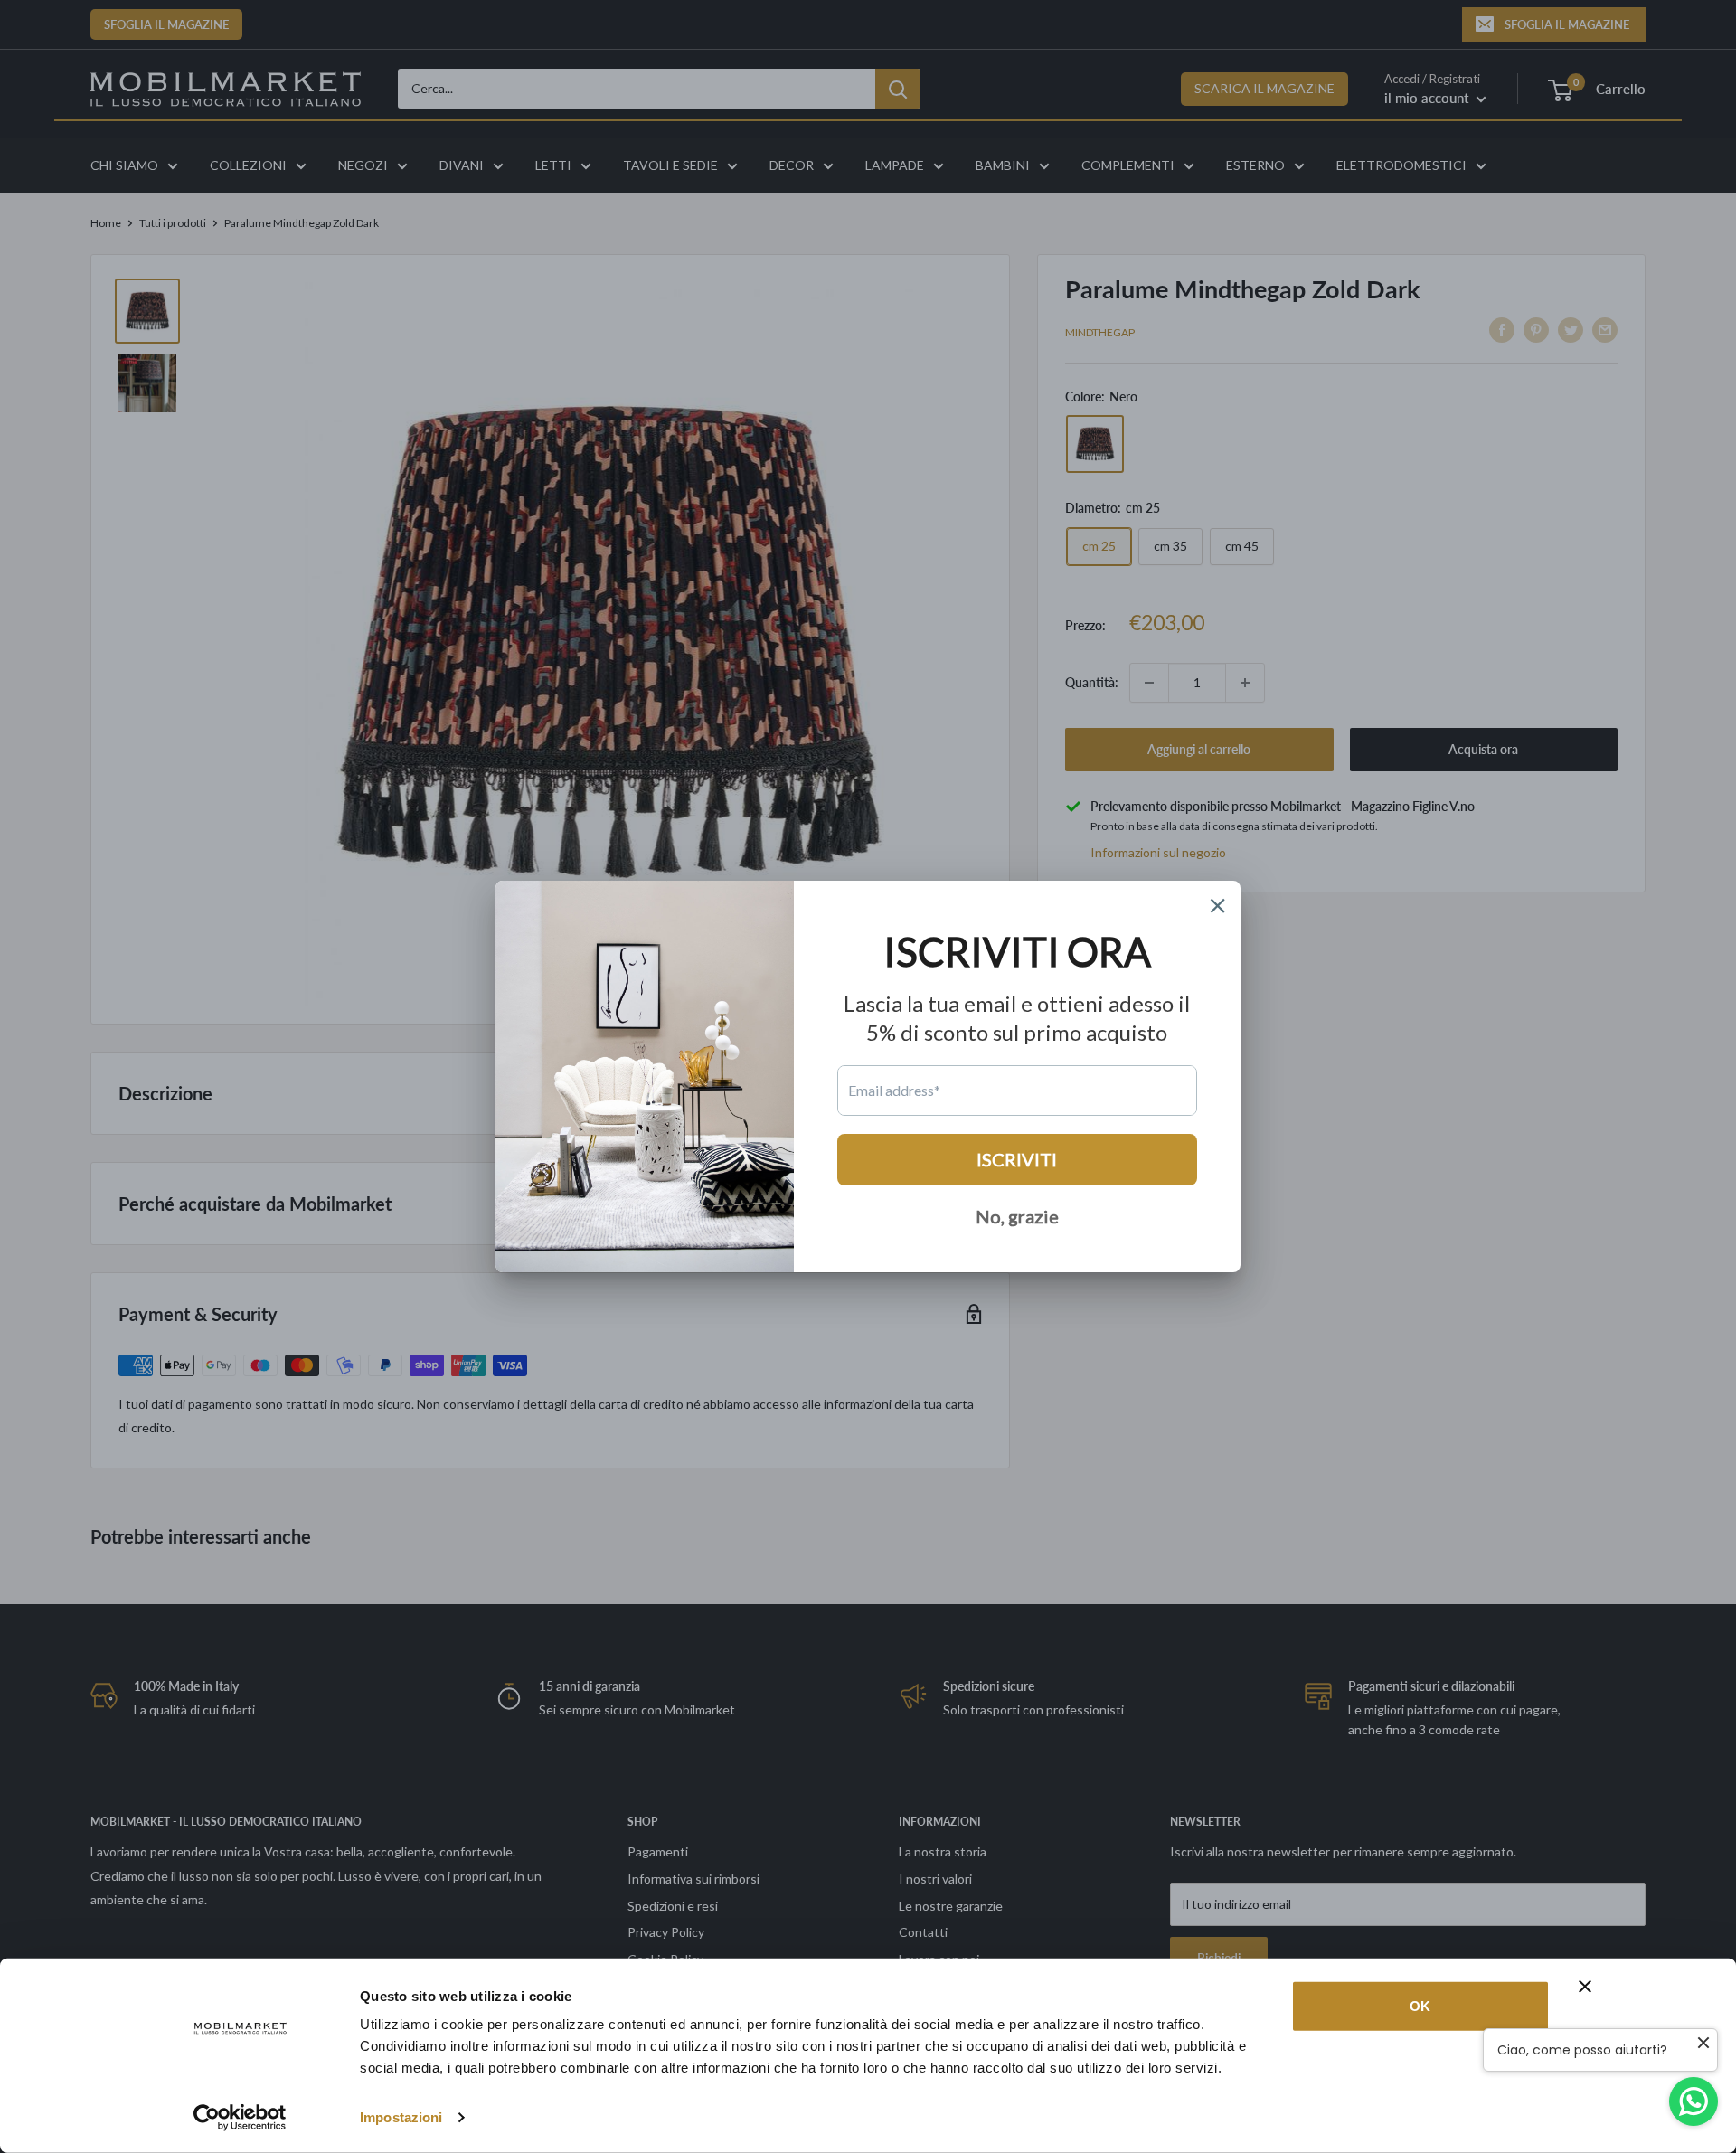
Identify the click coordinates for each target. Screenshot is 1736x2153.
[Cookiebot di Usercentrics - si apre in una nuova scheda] (240, 2118)
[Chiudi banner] (1585, 1987)
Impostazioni (401, 2117)
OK (1420, 2006)
